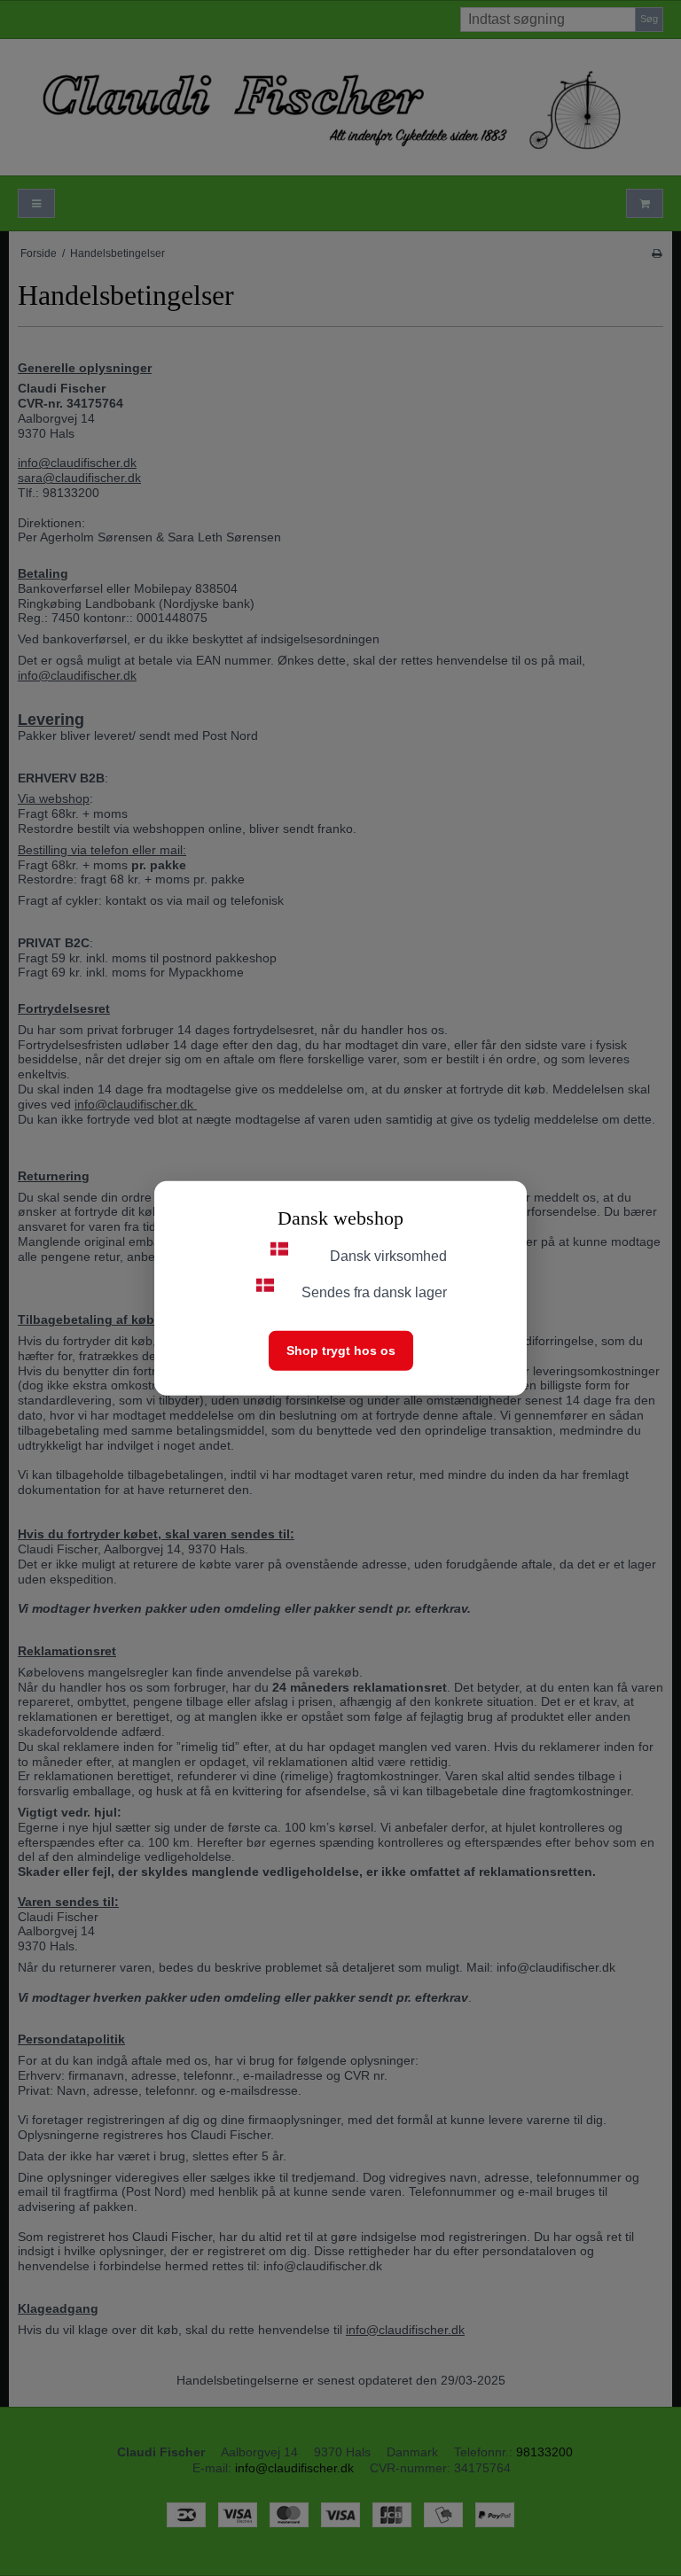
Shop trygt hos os (341, 1350)
